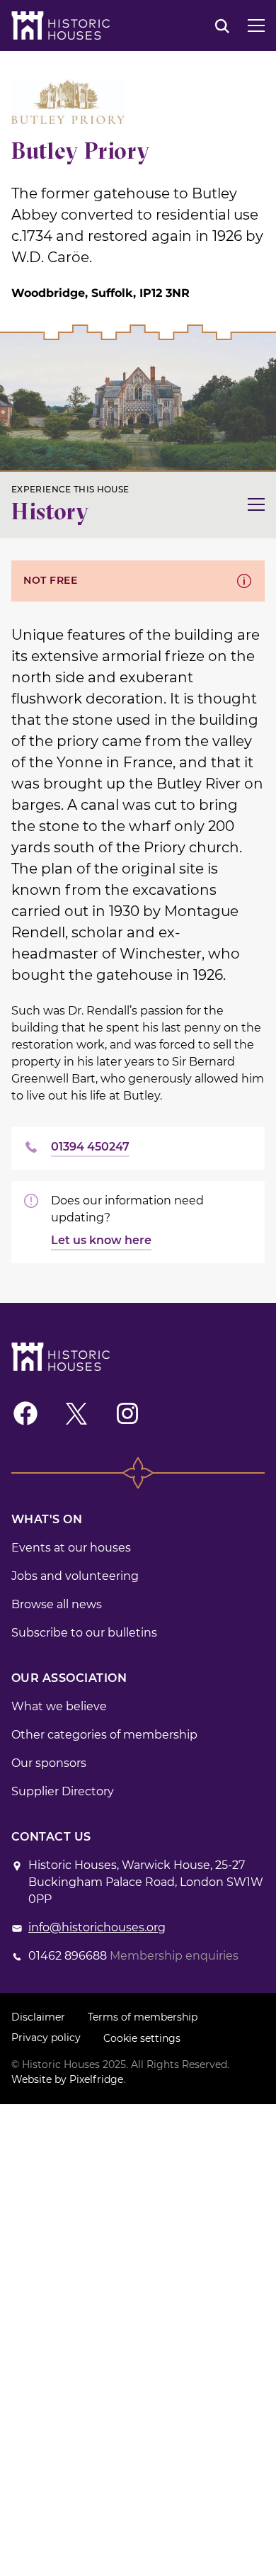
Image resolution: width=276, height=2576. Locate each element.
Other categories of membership (104, 1735)
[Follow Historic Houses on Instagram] (127, 1413)
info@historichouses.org (97, 1927)
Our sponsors (49, 1763)
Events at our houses (71, 1548)
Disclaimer (38, 2017)
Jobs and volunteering (75, 1576)
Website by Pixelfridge (67, 2079)
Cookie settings (142, 2038)
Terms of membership (143, 2017)
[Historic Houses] (61, 26)
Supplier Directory (63, 1791)
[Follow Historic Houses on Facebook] (25, 1413)
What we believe (59, 1706)
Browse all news (57, 1604)
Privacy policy (46, 2038)
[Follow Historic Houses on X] (76, 1413)
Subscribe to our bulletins (84, 1633)
